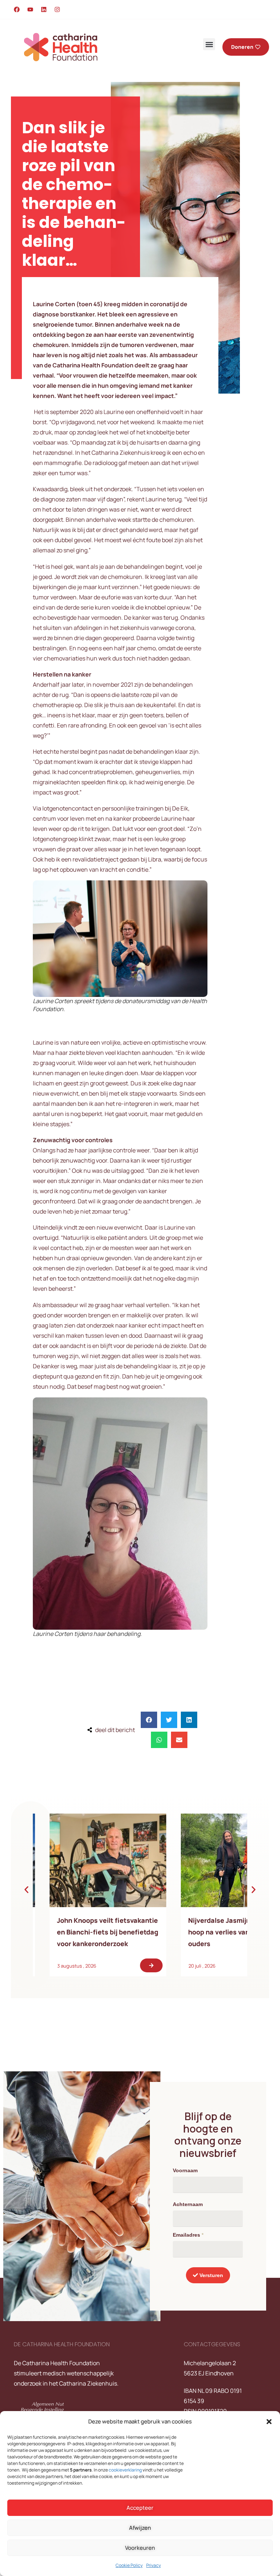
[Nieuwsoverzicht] (128, 1860)
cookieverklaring (125, 2470)
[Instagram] (57, 9)
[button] (269, 2422)
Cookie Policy (129, 2565)
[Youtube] (30, 9)
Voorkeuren (140, 2548)
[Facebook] (17, 9)
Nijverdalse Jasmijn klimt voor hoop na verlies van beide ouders (124, 1932)
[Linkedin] (44, 9)
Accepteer (140, 2508)
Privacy (153, 2565)
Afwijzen (140, 2528)
